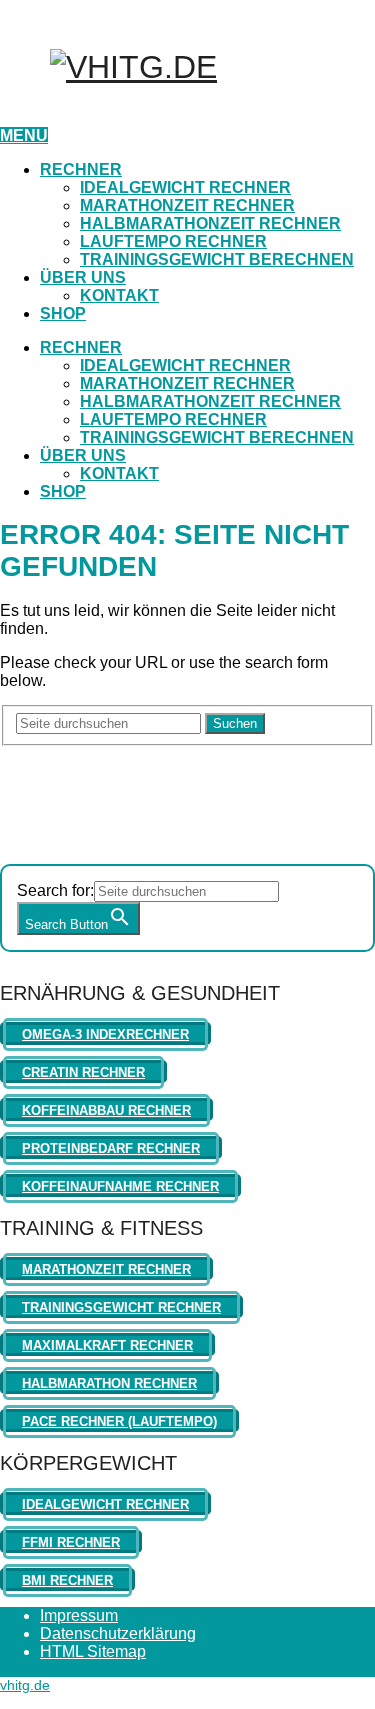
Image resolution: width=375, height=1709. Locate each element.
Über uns (83, 277)
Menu (24, 135)
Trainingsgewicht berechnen (217, 259)
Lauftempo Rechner (173, 241)
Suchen (235, 723)
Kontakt (119, 295)
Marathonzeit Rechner (187, 205)
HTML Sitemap (93, 1651)
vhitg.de (25, 1685)
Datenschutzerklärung (118, 1633)
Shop (63, 313)
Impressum (79, 1615)
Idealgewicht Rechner (185, 187)
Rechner (81, 169)
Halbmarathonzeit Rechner (210, 223)
